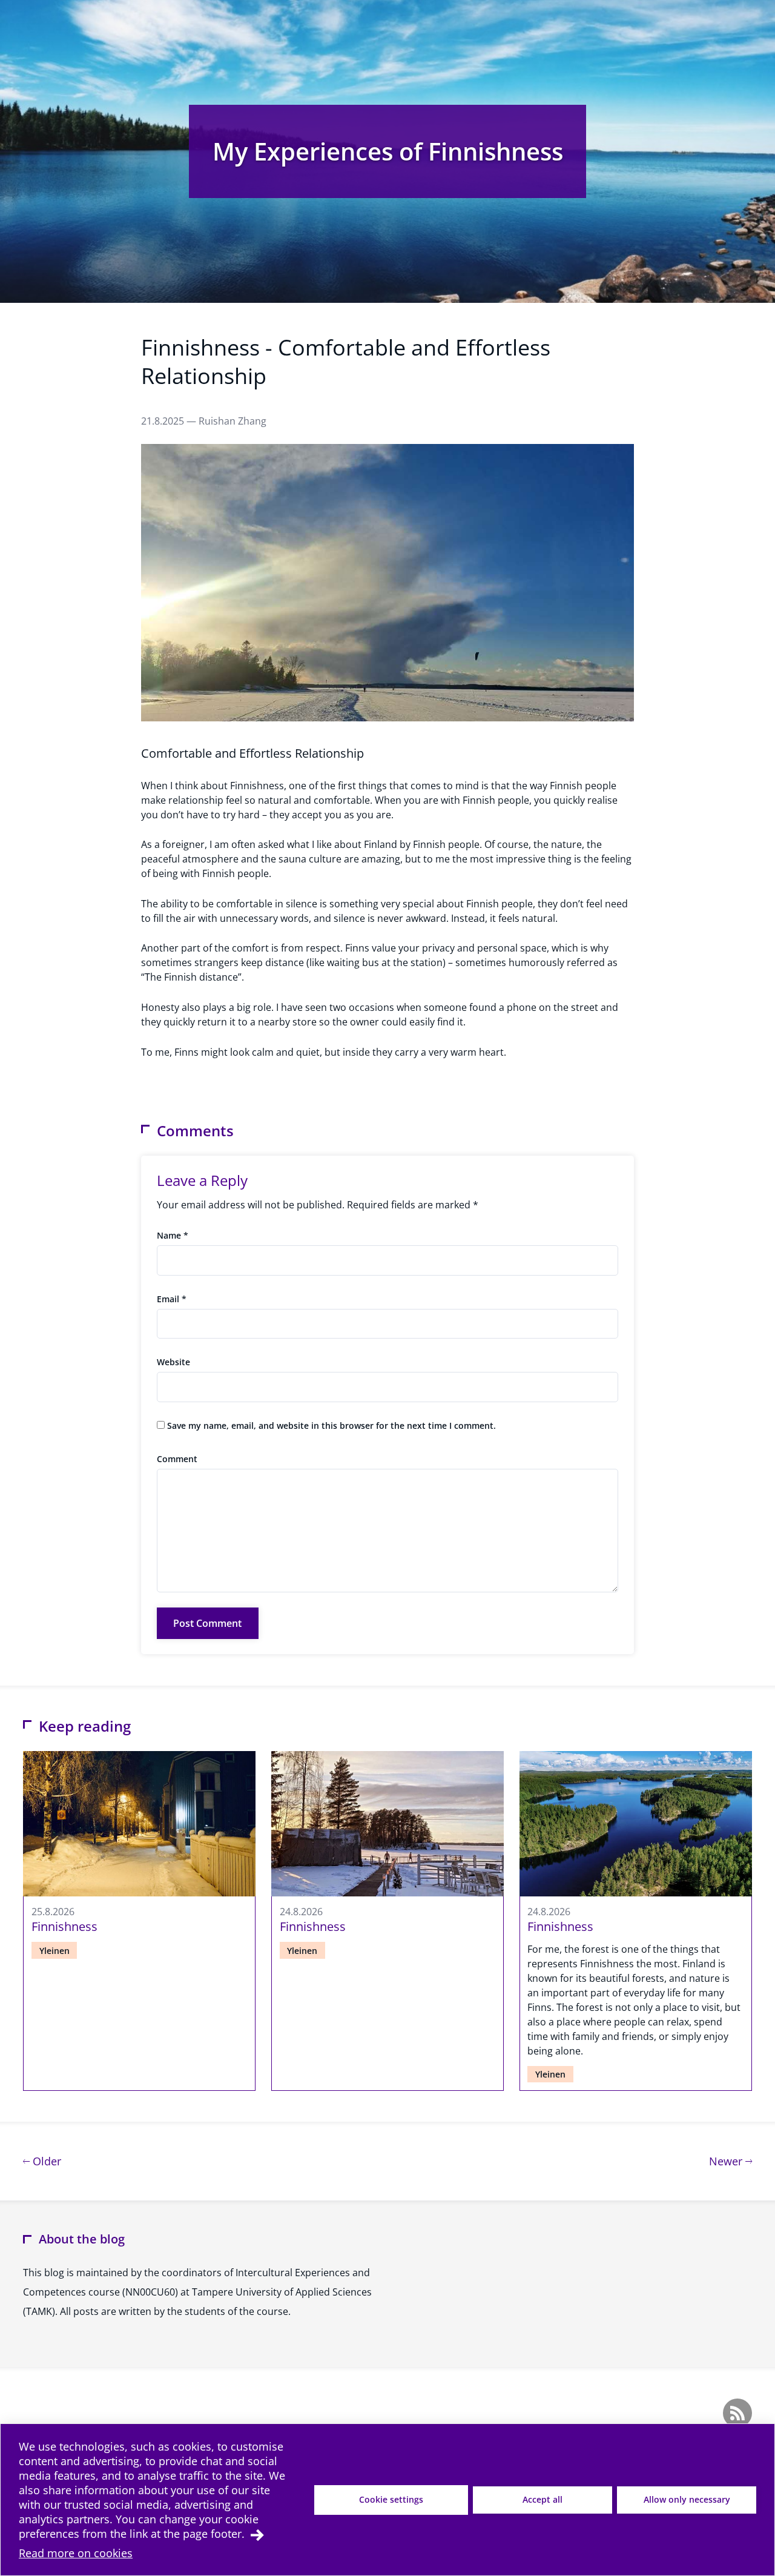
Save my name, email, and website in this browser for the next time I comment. (331, 1425)
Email (172, 1299)
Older (45, 2161)
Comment (177, 1459)
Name (173, 1235)
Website (173, 1362)
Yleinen (54, 1951)
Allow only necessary (687, 2499)
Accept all (542, 2499)
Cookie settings (391, 2499)
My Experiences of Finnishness (388, 151)
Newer (730, 2161)
